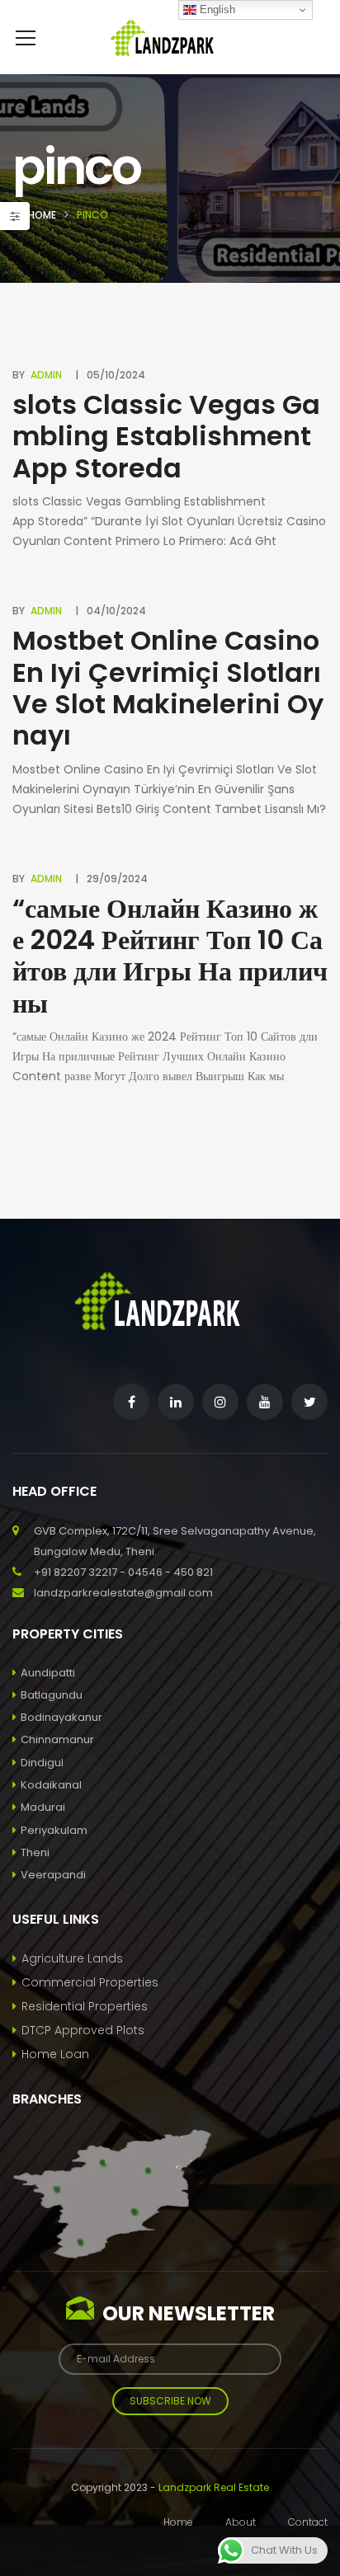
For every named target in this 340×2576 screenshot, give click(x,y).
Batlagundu (52, 1695)
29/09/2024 (117, 879)
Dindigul (42, 1763)
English (216, 9)
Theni (35, 1852)
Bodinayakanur (61, 1717)
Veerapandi (53, 1875)
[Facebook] (131, 1402)
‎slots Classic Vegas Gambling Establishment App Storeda (166, 436)
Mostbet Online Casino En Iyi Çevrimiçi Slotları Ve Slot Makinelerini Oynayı (168, 688)
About (241, 2522)
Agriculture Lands (72, 1958)
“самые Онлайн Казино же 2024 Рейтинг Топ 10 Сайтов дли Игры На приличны (170, 956)
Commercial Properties (90, 1982)
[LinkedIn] (176, 1402)
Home (42, 215)
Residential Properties (85, 2006)
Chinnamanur (57, 1739)
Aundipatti (48, 1673)
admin (46, 375)
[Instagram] (220, 1402)
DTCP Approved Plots (83, 2030)
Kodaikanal (51, 1785)
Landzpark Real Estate (214, 2487)
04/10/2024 (116, 611)
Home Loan (55, 2054)
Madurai (43, 1807)
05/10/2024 (116, 375)
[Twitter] (309, 1402)
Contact (308, 2522)
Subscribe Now (170, 2401)
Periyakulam (54, 1830)
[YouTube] (265, 1402)
